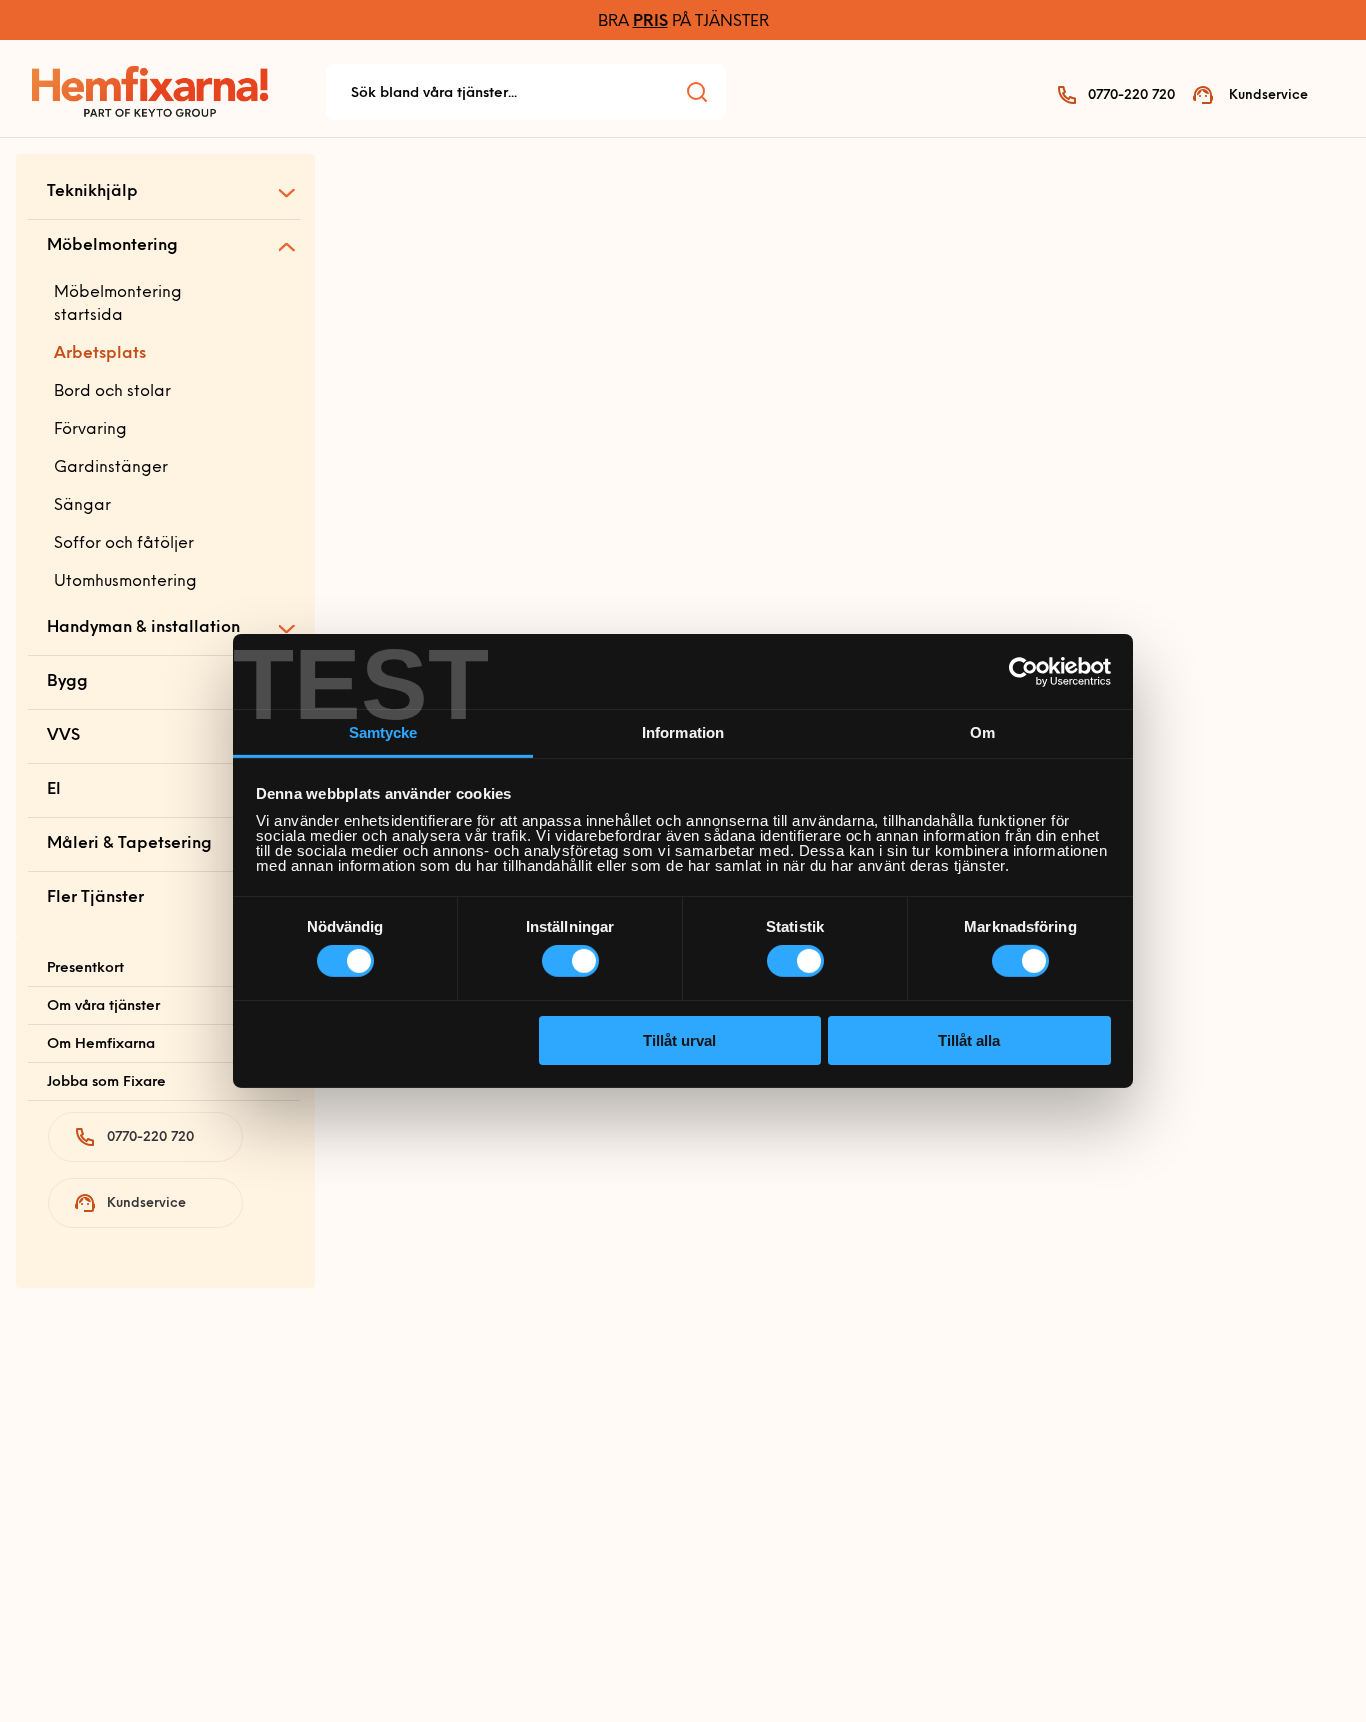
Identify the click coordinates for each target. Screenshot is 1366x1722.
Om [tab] (982, 732)
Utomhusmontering (125, 582)
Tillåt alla (969, 1040)
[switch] (570, 961)
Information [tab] (683, 732)
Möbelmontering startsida (118, 304)
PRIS (650, 22)
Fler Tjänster (95, 898)
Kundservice (1268, 95)
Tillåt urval (679, 1040)
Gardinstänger (111, 468)
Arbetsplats (100, 354)
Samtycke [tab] (383, 732)
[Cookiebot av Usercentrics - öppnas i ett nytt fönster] (1023, 671)
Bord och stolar (112, 392)
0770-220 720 (1131, 95)
